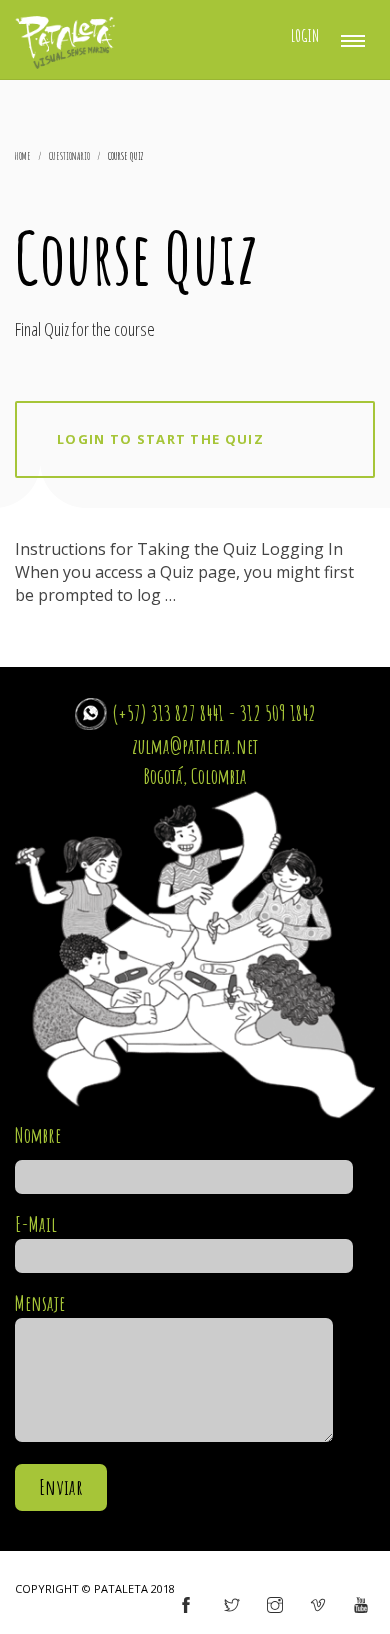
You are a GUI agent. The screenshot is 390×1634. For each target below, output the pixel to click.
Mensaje (40, 1303)
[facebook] (186, 1606)
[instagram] (275, 1606)
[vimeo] (318, 1606)
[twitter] (232, 1606)
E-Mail (36, 1224)
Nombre (38, 1135)
